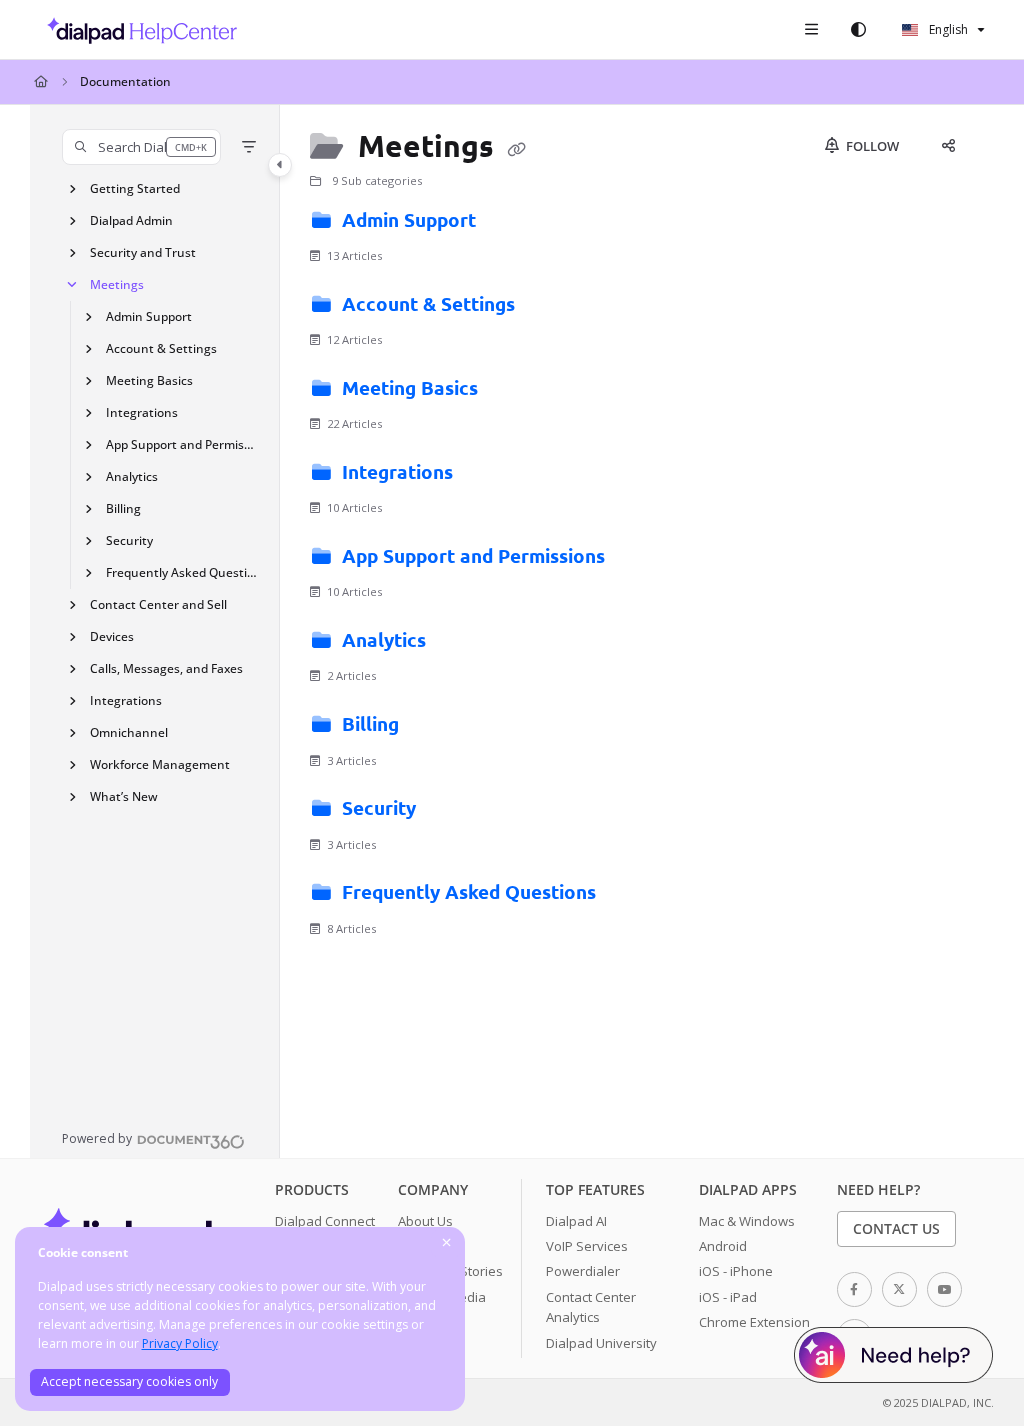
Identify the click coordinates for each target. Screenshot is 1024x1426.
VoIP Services (587, 1246)
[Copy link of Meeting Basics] (514, 391)
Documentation (125, 81)
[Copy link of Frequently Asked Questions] (632, 896)
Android (723, 1246)
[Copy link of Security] (452, 812)
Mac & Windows (747, 1221)
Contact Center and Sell (158, 604)
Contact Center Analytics (591, 1307)
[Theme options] (858, 30)
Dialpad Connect (325, 1221)
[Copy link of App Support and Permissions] (641, 559)
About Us (425, 1221)
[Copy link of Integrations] (489, 475)
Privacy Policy (180, 1343)
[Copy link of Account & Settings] (551, 307)
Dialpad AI (576, 1221)
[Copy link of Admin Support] (512, 223)
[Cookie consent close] (447, 1243)
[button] (141, 147)
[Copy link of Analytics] (462, 643)
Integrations (142, 412)
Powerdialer (583, 1271)
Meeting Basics (149, 380)
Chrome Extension (754, 1322)
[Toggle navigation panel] (280, 165)
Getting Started (135, 188)
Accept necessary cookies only (129, 1381)
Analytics (132, 476)
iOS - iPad (728, 1297)
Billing (123, 508)
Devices (112, 636)
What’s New (124, 796)
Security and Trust (143, 252)
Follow (871, 146)
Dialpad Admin (131, 220)
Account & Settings (161, 348)
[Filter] (249, 147)
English (947, 29)
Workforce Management (160, 764)
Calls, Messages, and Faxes (166, 668)
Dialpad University (601, 1343)
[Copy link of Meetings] (517, 149)
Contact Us (896, 1228)
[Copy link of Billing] (435, 728)
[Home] (136, 30)
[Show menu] (811, 30)
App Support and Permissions (183, 444)
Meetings (117, 284)
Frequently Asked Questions (183, 572)
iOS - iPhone (736, 1271)
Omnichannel (129, 732)
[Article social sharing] (948, 146)
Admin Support (149, 316)
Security (129, 540)
